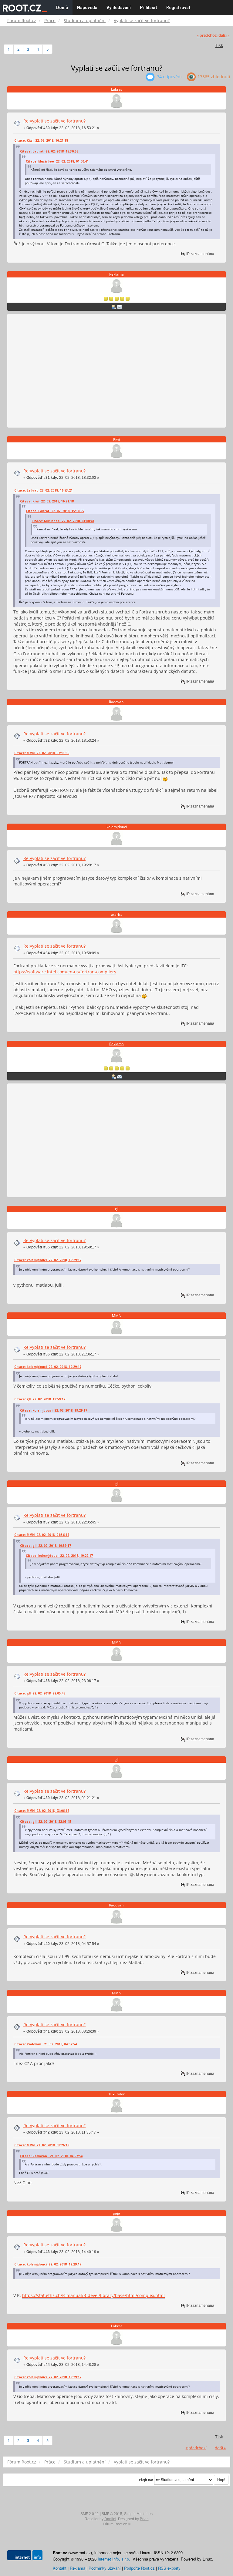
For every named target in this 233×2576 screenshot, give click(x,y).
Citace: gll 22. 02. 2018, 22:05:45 (40, 1693)
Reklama (116, 274)
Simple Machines (138, 2514)
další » (224, 35)
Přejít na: (146, 2480)
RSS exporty (169, 2568)
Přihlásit (149, 8)
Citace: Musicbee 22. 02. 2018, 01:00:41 (57, 161)
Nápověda (87, 8)
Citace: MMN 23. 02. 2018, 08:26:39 (42, 2145)
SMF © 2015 (112, 2514)
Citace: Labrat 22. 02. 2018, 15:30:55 (49, 151)
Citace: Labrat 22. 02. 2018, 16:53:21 (43, 490)
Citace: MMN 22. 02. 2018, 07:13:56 (42, 753)
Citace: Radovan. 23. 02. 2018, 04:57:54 (46, 2044)
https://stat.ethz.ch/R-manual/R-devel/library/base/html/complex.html (93, 2295)
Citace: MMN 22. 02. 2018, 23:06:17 (42, 1811)
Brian (144, 2519)
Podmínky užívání (105, 2568)
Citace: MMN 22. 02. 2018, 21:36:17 (42, 1535)
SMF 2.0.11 (90, 2514)
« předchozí (207, 35)
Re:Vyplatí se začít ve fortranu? (54, 121)
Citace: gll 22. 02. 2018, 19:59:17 (40, 1399)
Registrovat (178, 8)
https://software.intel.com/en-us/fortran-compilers (65, 972)
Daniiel (110, 2519)
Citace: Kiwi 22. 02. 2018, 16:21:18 (41, 140)
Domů (62, 8)
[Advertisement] (116, 371)
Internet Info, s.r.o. (114, 2559)
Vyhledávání (119, 8)
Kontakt (60, 2568)
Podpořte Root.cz (139, 2568)
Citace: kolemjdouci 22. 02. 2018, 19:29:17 (48, 1260)
